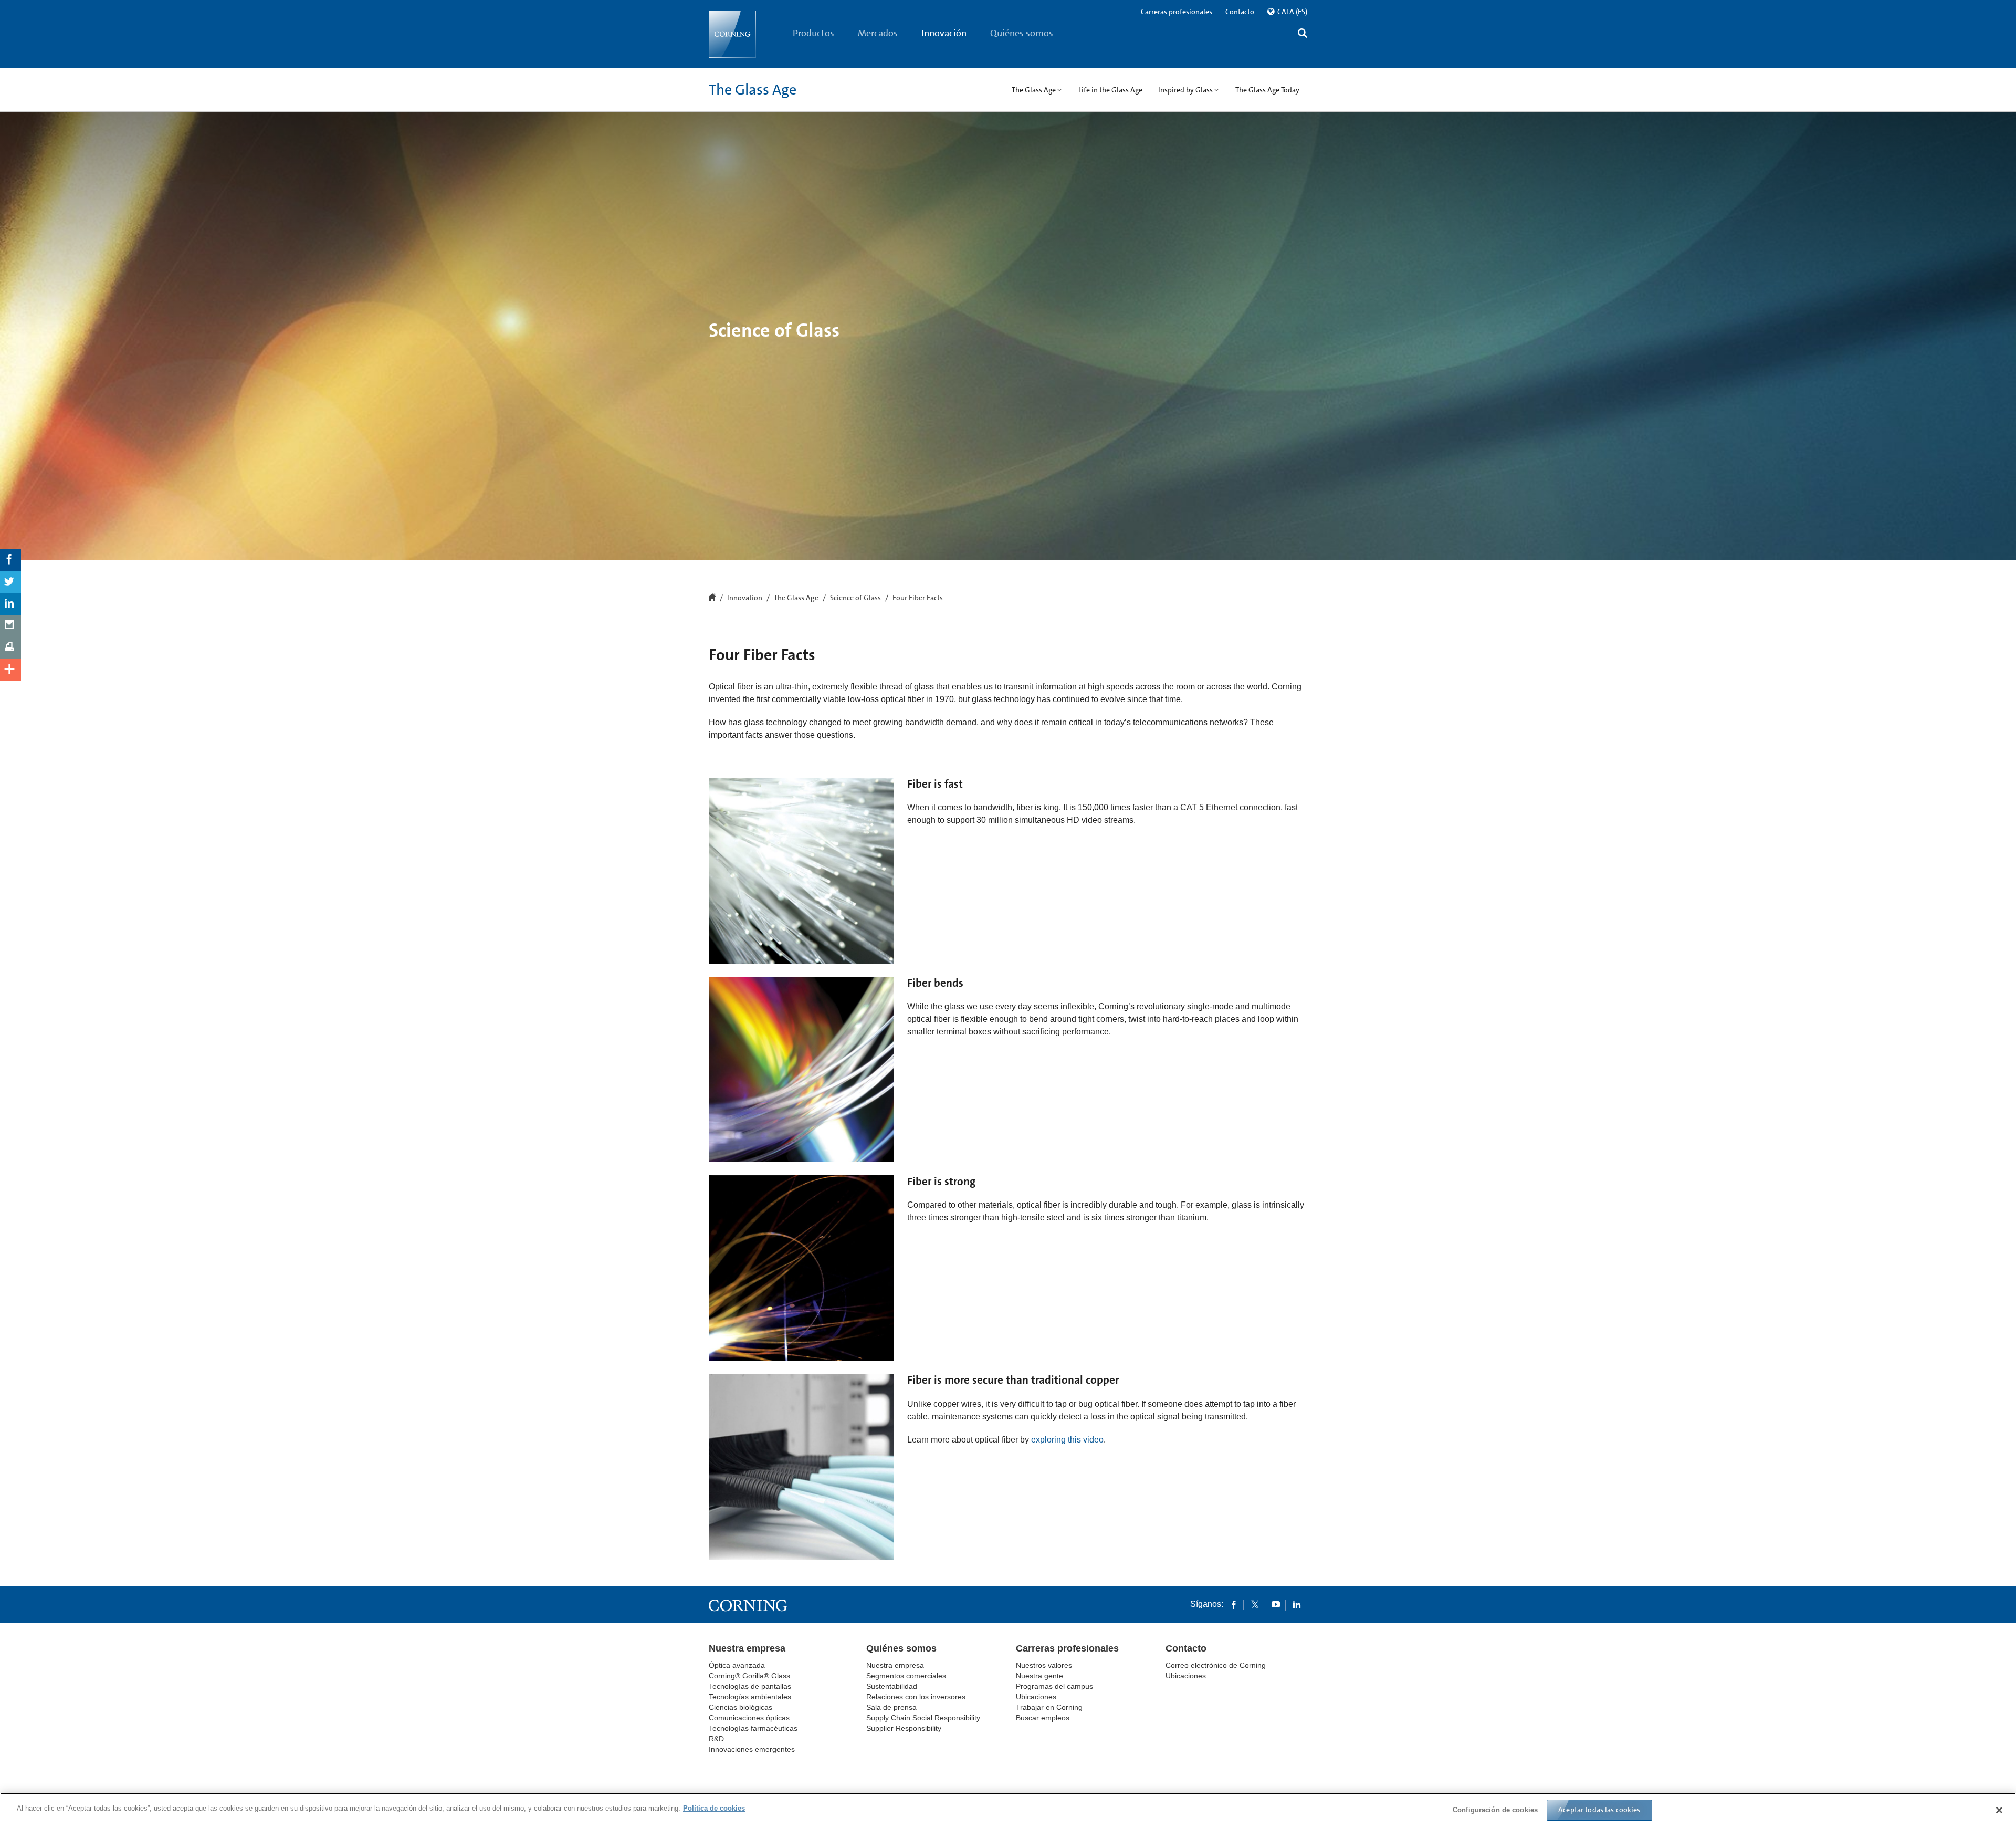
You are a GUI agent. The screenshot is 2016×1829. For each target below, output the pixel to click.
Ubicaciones (1036, 1697)
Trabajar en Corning (1049, 1707)
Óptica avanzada (737, 1665)
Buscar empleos (1043, 1718)
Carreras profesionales (1177, 12)
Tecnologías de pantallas (750, 1686)
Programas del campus (1054, 1686)
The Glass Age (753, 90)
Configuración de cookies (1495, 1810)
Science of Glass (855, 598)
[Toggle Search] (1303, 34)
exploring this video (1067, 1440)
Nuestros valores (1044, 1665)
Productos (813, 33)
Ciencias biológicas (741, 1707)
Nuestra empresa (747, 1648)
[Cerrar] (1999, 1810)
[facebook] (1234, 1604)
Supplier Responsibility (904, 1728)
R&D (716, 1739)
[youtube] (1276, 1604)
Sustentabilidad (892, 1686)
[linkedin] (1297, 1604)
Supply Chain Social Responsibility (923, 1718)
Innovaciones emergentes (752, 1749)
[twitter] (1255, 1604)
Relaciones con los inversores (916, 1697)
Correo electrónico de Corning (1216, 1665)
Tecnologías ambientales (750, 1697)
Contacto (1240, 12)
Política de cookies (714, 1808)
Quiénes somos (1022, 33)
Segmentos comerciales (906, 1676)
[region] (1008, 1811)
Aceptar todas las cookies (1599, 1810)
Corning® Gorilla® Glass (749, 1676)
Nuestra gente (1039, 1676)
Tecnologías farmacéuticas (753, 1728)
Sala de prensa (891, 1707)
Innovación (944, 33)
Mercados (878, 33)
